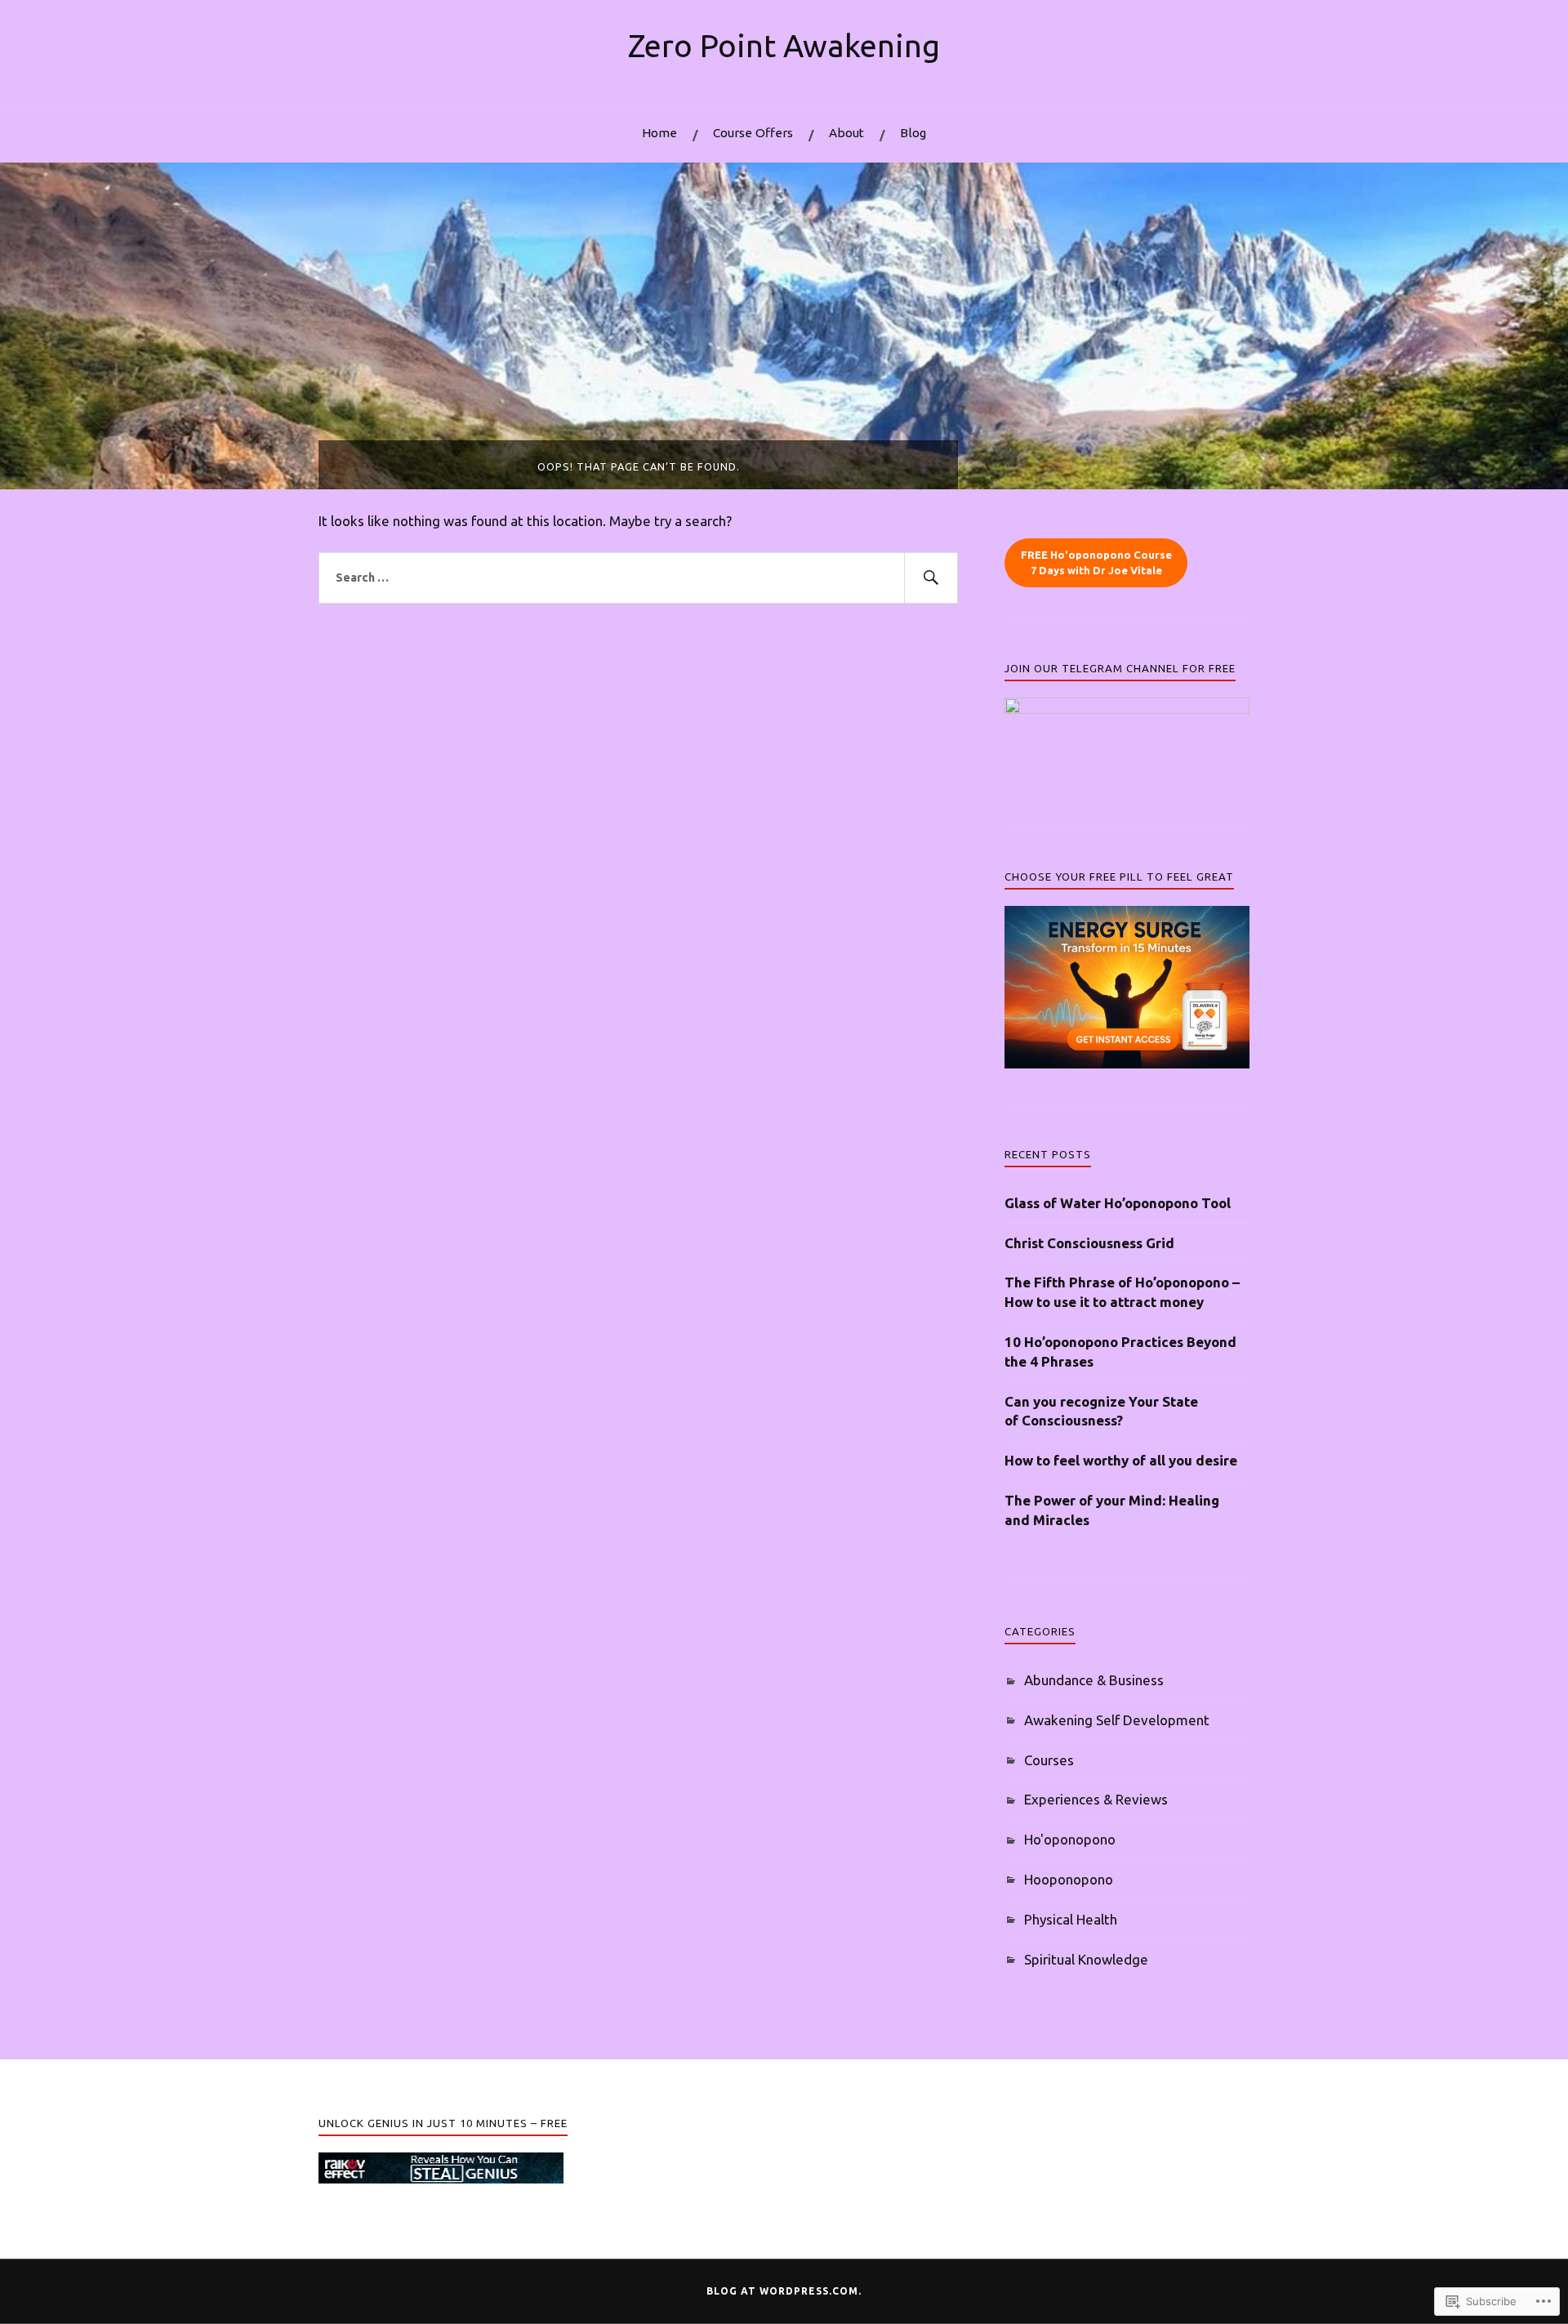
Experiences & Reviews (1096, 1799)
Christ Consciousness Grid (1089, 1243)
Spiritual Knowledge (1086, 1959)
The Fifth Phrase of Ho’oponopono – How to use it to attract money (1122, 1292)
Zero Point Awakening (784, 45)
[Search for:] (638, 578)
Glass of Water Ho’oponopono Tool (1118, 1203)
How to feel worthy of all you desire (1121, 1460)
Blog (913, 133)
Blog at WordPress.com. (784, 2291)
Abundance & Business (1094, 1680)
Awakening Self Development (1117, 1720)
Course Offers (753, 133)
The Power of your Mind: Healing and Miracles (1112, 1510)
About (846, 133)
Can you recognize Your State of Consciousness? (1101, 1411)
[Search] (931, 578)
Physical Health (1071, 1919)
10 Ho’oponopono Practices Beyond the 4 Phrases (1120, 1352)
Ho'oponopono (1070, 1839)
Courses (1049, 1760)
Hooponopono (1069, 1879)
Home (659, 133)
